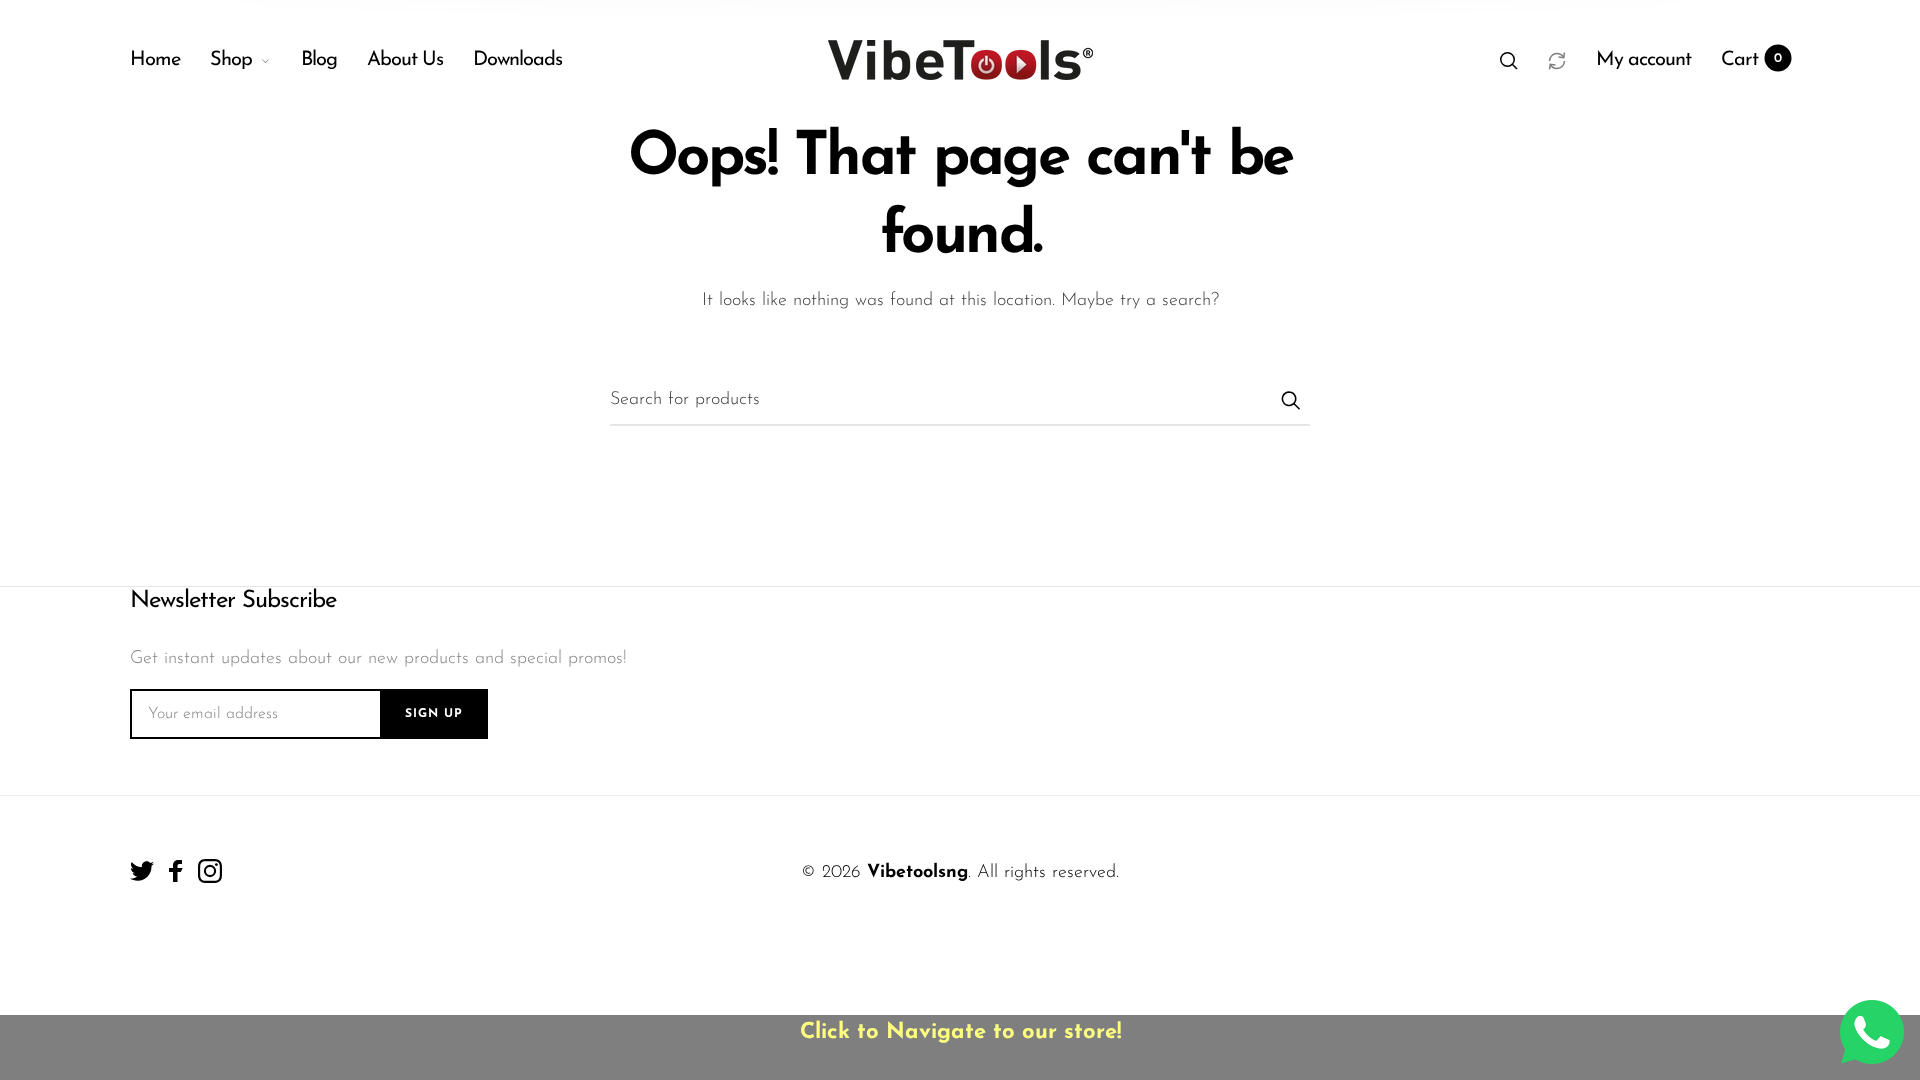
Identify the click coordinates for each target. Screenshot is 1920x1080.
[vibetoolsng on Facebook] (176, 871)
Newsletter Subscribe (233, 601)
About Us (405, 60)
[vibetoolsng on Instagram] (210, 871)
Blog (319, 60)
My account (1643, 60)
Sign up (434, 714)
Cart (1751, 60)
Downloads (517, 60)
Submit (1290, 400)
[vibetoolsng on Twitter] (142, 871)
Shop (231, 60)
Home (155, 60)
